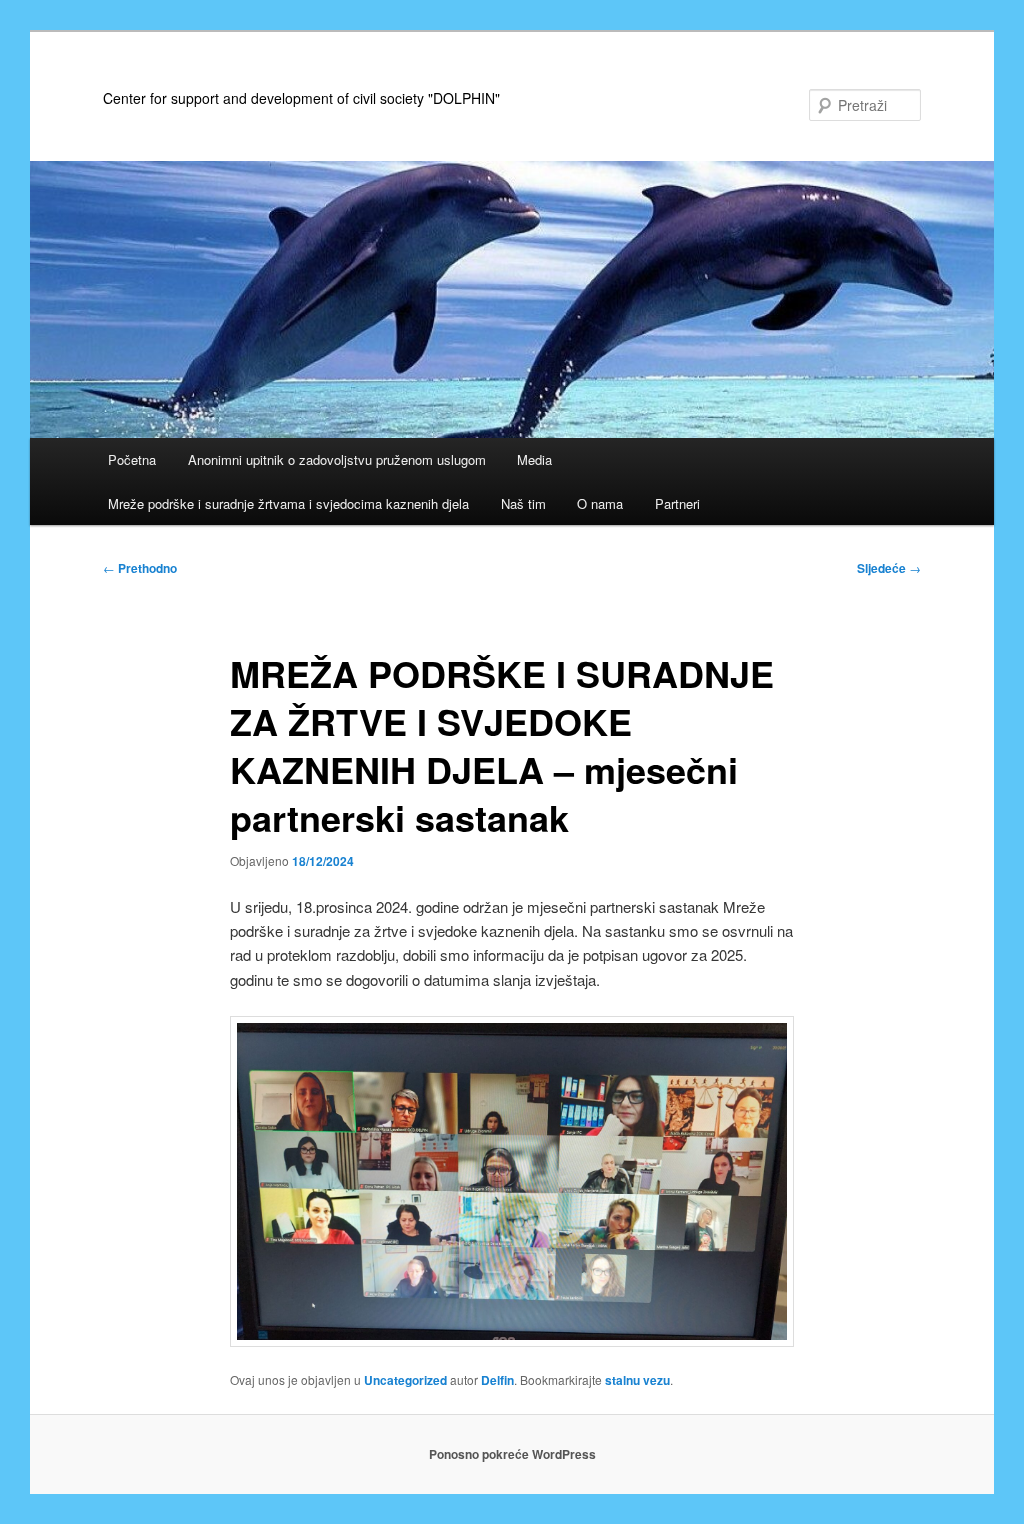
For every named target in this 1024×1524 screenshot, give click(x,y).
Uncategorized (405, 1380)
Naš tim (523, 503)
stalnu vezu (637, 1380)
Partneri (677, 503)
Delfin (497, 1380)
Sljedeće (889, 568)
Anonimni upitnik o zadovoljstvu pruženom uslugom (337, 459)
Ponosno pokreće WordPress (512, 1454)
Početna (132, 459)
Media (534, 459)
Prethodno (140, 568)
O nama (600, 503)
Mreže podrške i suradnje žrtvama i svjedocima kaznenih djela (288, 503)
